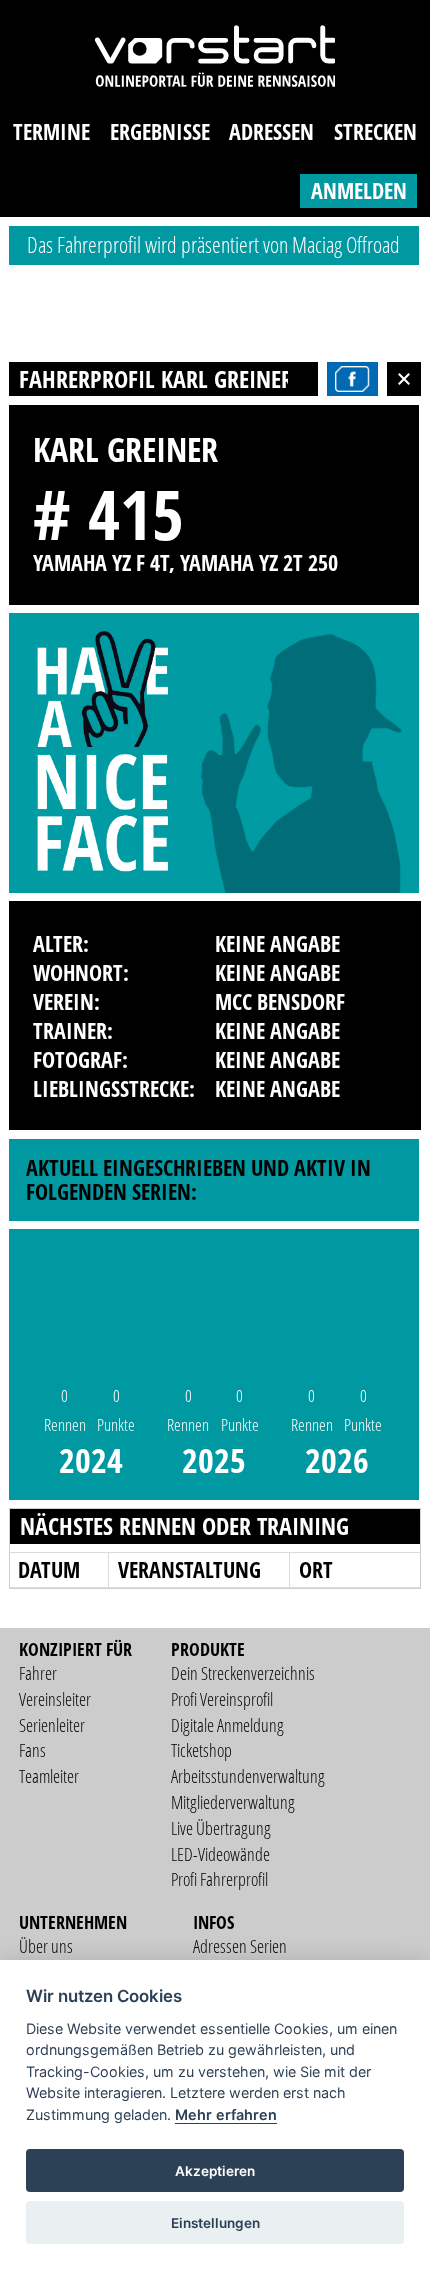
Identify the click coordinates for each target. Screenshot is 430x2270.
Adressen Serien (240, 1946)
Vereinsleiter (55, 1699)
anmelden (359, 190)
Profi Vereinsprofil (222, 1699)
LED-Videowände (220, 1854)
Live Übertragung (221, 1828)
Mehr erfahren (226, 2114)
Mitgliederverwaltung (233, 1802)
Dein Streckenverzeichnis (243, 1673)
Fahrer (38, 1673)
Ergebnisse (160, 131)
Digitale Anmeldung (227, 1725)
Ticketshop (201, 1750)
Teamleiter (49, 1776)
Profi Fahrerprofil (219, 1879)
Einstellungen (215, 2223)
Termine (51, 131)
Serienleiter (52, 1725)
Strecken (375, 131)
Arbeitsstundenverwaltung (248, 1776)
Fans (32, 1750)
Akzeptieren (215, 2171)
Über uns (46, 1946)
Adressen (271, 131)
